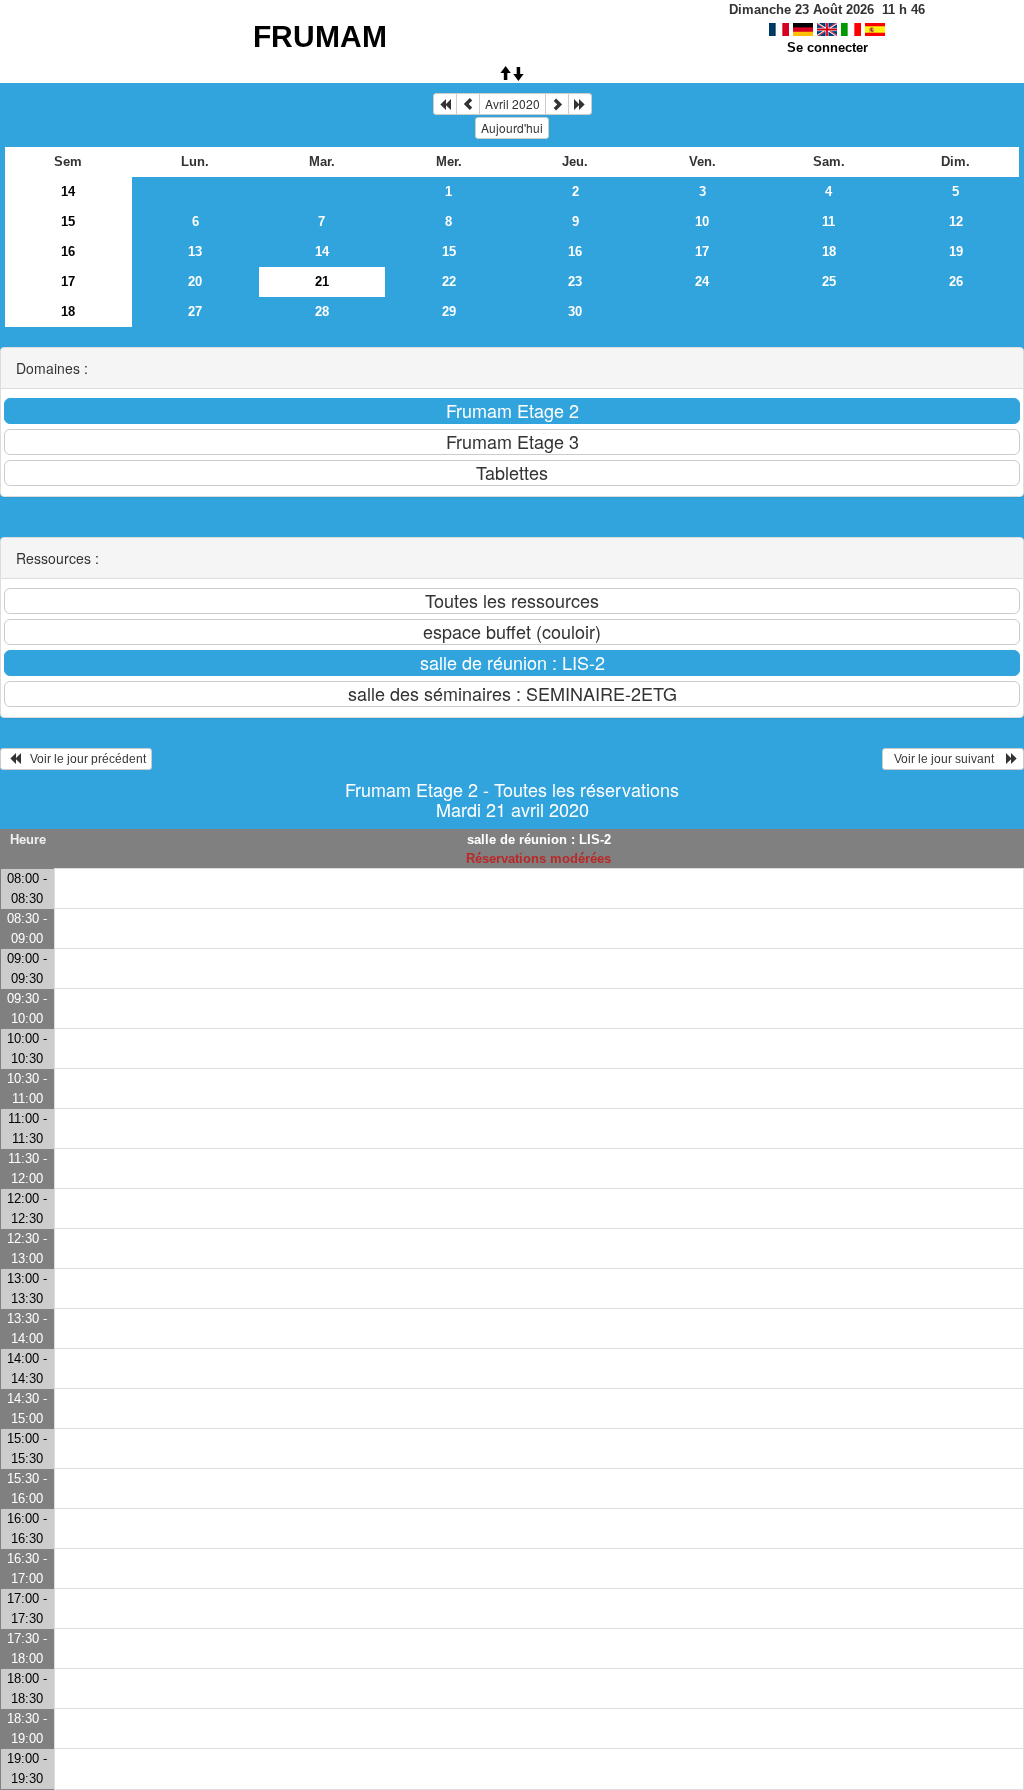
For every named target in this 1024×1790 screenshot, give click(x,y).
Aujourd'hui (512, 127)
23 (575, 281)
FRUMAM (320, 36)
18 (829, 251)
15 (68, 221)
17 (702, 251)
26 (956, 281)
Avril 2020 (512, 103)
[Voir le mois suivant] (557, 104)
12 (956, 221)
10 (702, 221)
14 (68, 191)
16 (68, 251)
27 (195, 311)
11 (828, 221)
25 (829, 281)
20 (195, 281)
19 (956, 251)
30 (575, 311)
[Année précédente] (445, 104)
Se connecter (827, 47)
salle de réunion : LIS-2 (539, 839)
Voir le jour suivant (947, 759)
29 (449, 311)
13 (195, 251)
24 (702, 281)
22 (449, 281)
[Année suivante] (580, 104)
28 (322, 311)
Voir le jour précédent (83, 759)
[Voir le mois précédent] (468, 104)
